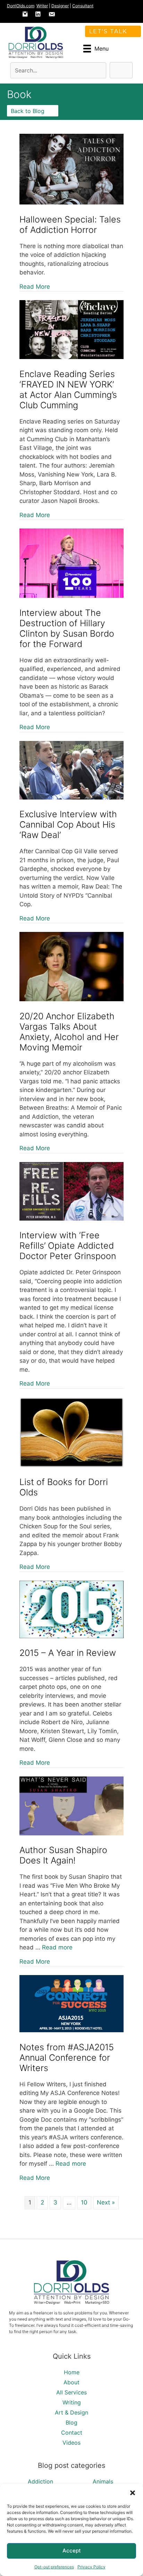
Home (72, 2372)
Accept (72, 2551)
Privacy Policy (91, 2567)
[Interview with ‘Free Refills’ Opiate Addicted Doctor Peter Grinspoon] (71, 1219)
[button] (133, 2493)
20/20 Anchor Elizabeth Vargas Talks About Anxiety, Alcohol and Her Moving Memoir (69, 1032)
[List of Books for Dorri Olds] (71, 1465)
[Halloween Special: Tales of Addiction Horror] (71, 202)
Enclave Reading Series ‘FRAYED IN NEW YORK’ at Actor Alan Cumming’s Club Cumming (68, 390)
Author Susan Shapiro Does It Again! (63, 1855)
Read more (57, 1947)
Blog (71, 2422)
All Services (71, 2392)
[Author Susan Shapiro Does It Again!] (71, 1833)
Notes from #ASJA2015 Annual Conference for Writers (67, 2058)
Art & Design (71, 2412)
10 (84, 2202)
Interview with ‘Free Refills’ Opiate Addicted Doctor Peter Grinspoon (68, 1246)
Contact (72, 2433)
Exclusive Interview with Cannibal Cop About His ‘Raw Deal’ (68, 824)
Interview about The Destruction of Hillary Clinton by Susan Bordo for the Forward (67, 628)
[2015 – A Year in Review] (71, 1636)
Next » (106, 2202)
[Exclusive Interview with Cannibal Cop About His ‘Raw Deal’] (71, 797)
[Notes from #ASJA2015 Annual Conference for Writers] (71, 2030)
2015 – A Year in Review (68, 1653)
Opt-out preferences (54, 2567)
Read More (35, 286)
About (71, 2382)
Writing (72, 2402)
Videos (71, 2443)
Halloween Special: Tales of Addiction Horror (70, 225)
